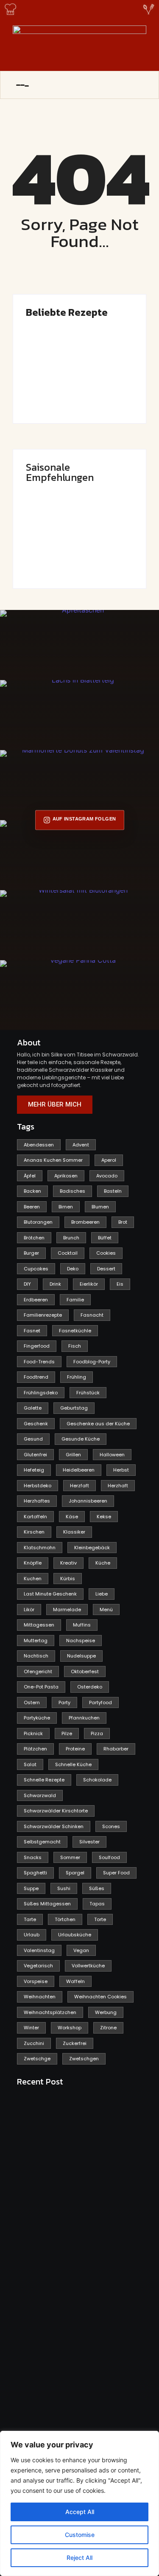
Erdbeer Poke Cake (51, 390)
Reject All (79, 2558)
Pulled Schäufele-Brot (102, 552)
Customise (80, 2535)
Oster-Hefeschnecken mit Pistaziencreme (109, 384)
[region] (79, 2503)
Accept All (80, 2512)
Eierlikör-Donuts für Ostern (46, 552)
